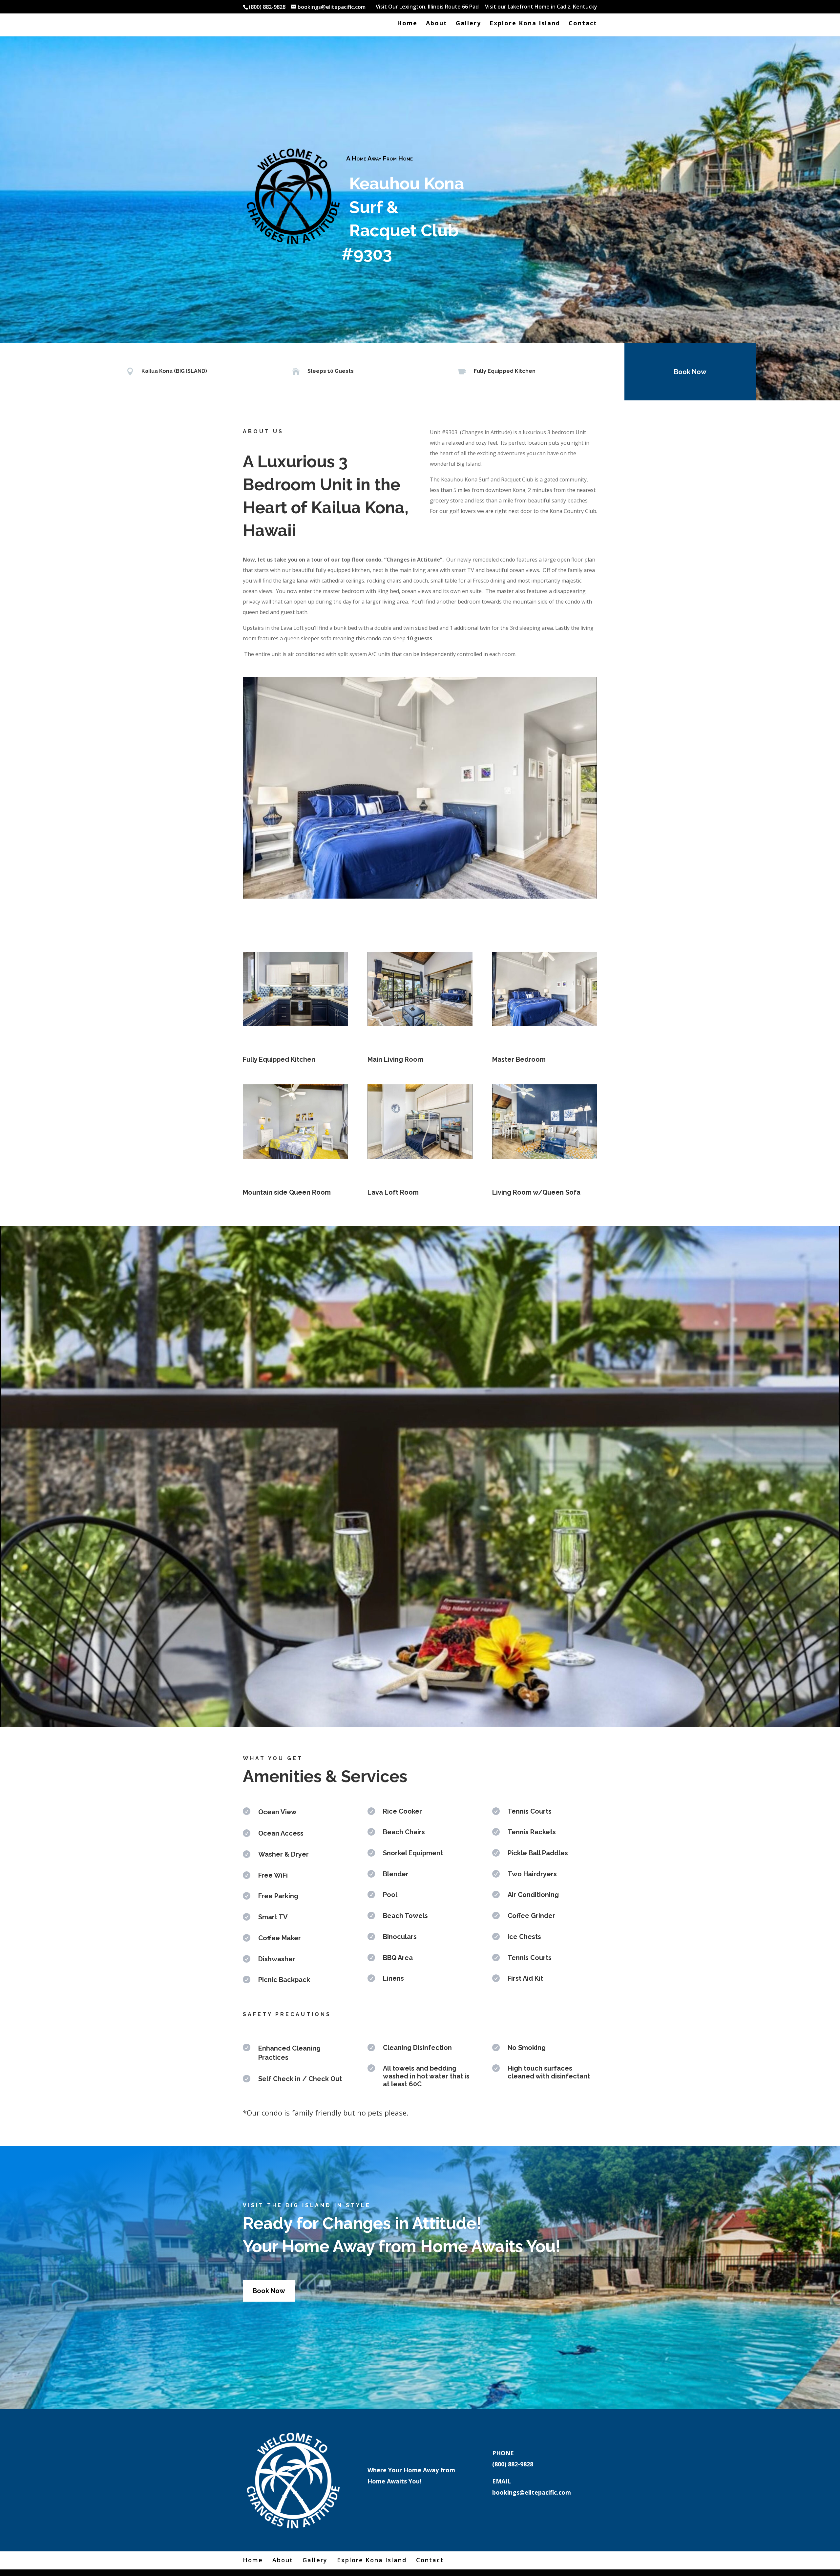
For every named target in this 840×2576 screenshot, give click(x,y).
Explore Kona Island (525, 24)
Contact (583, 24)
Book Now (690, 372)
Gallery (468, 24)
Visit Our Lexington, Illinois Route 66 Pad (427, 7)
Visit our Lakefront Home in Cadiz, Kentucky (541, 7)
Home (407, 24)
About (437, 24)
